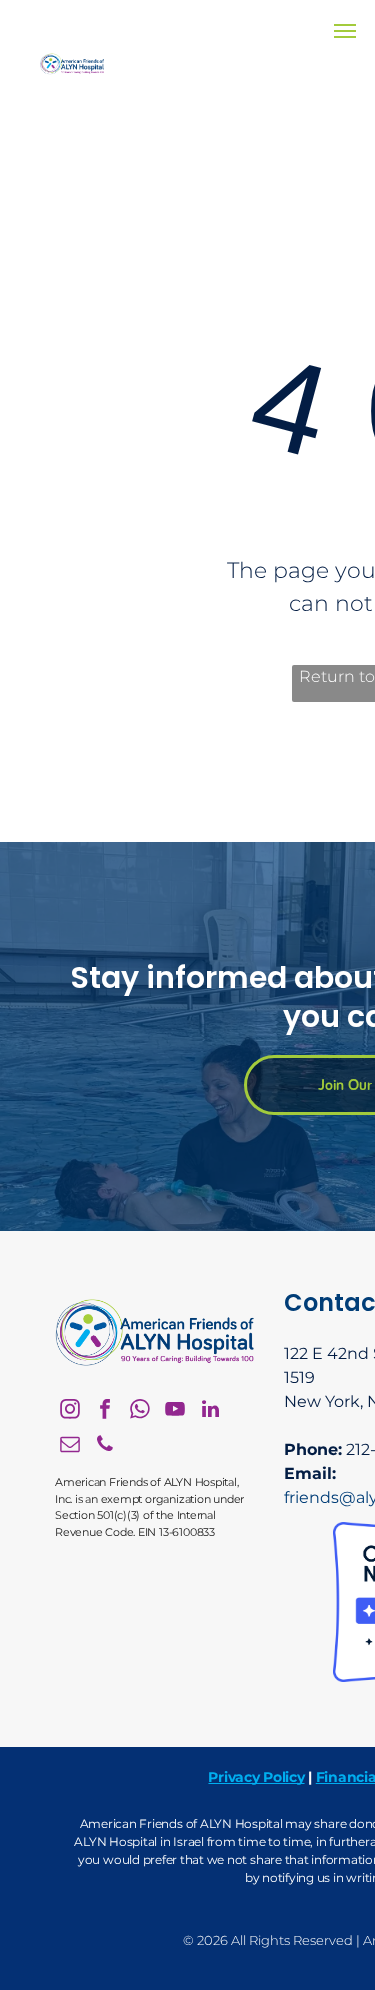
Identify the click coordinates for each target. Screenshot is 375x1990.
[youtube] (175, 1411)
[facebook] (105, 1411)
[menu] (345, 31)
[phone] (105, 1446)
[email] (70, 1446)
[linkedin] (210, 1411)
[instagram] (70, 1411)
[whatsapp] (140, 1411)
